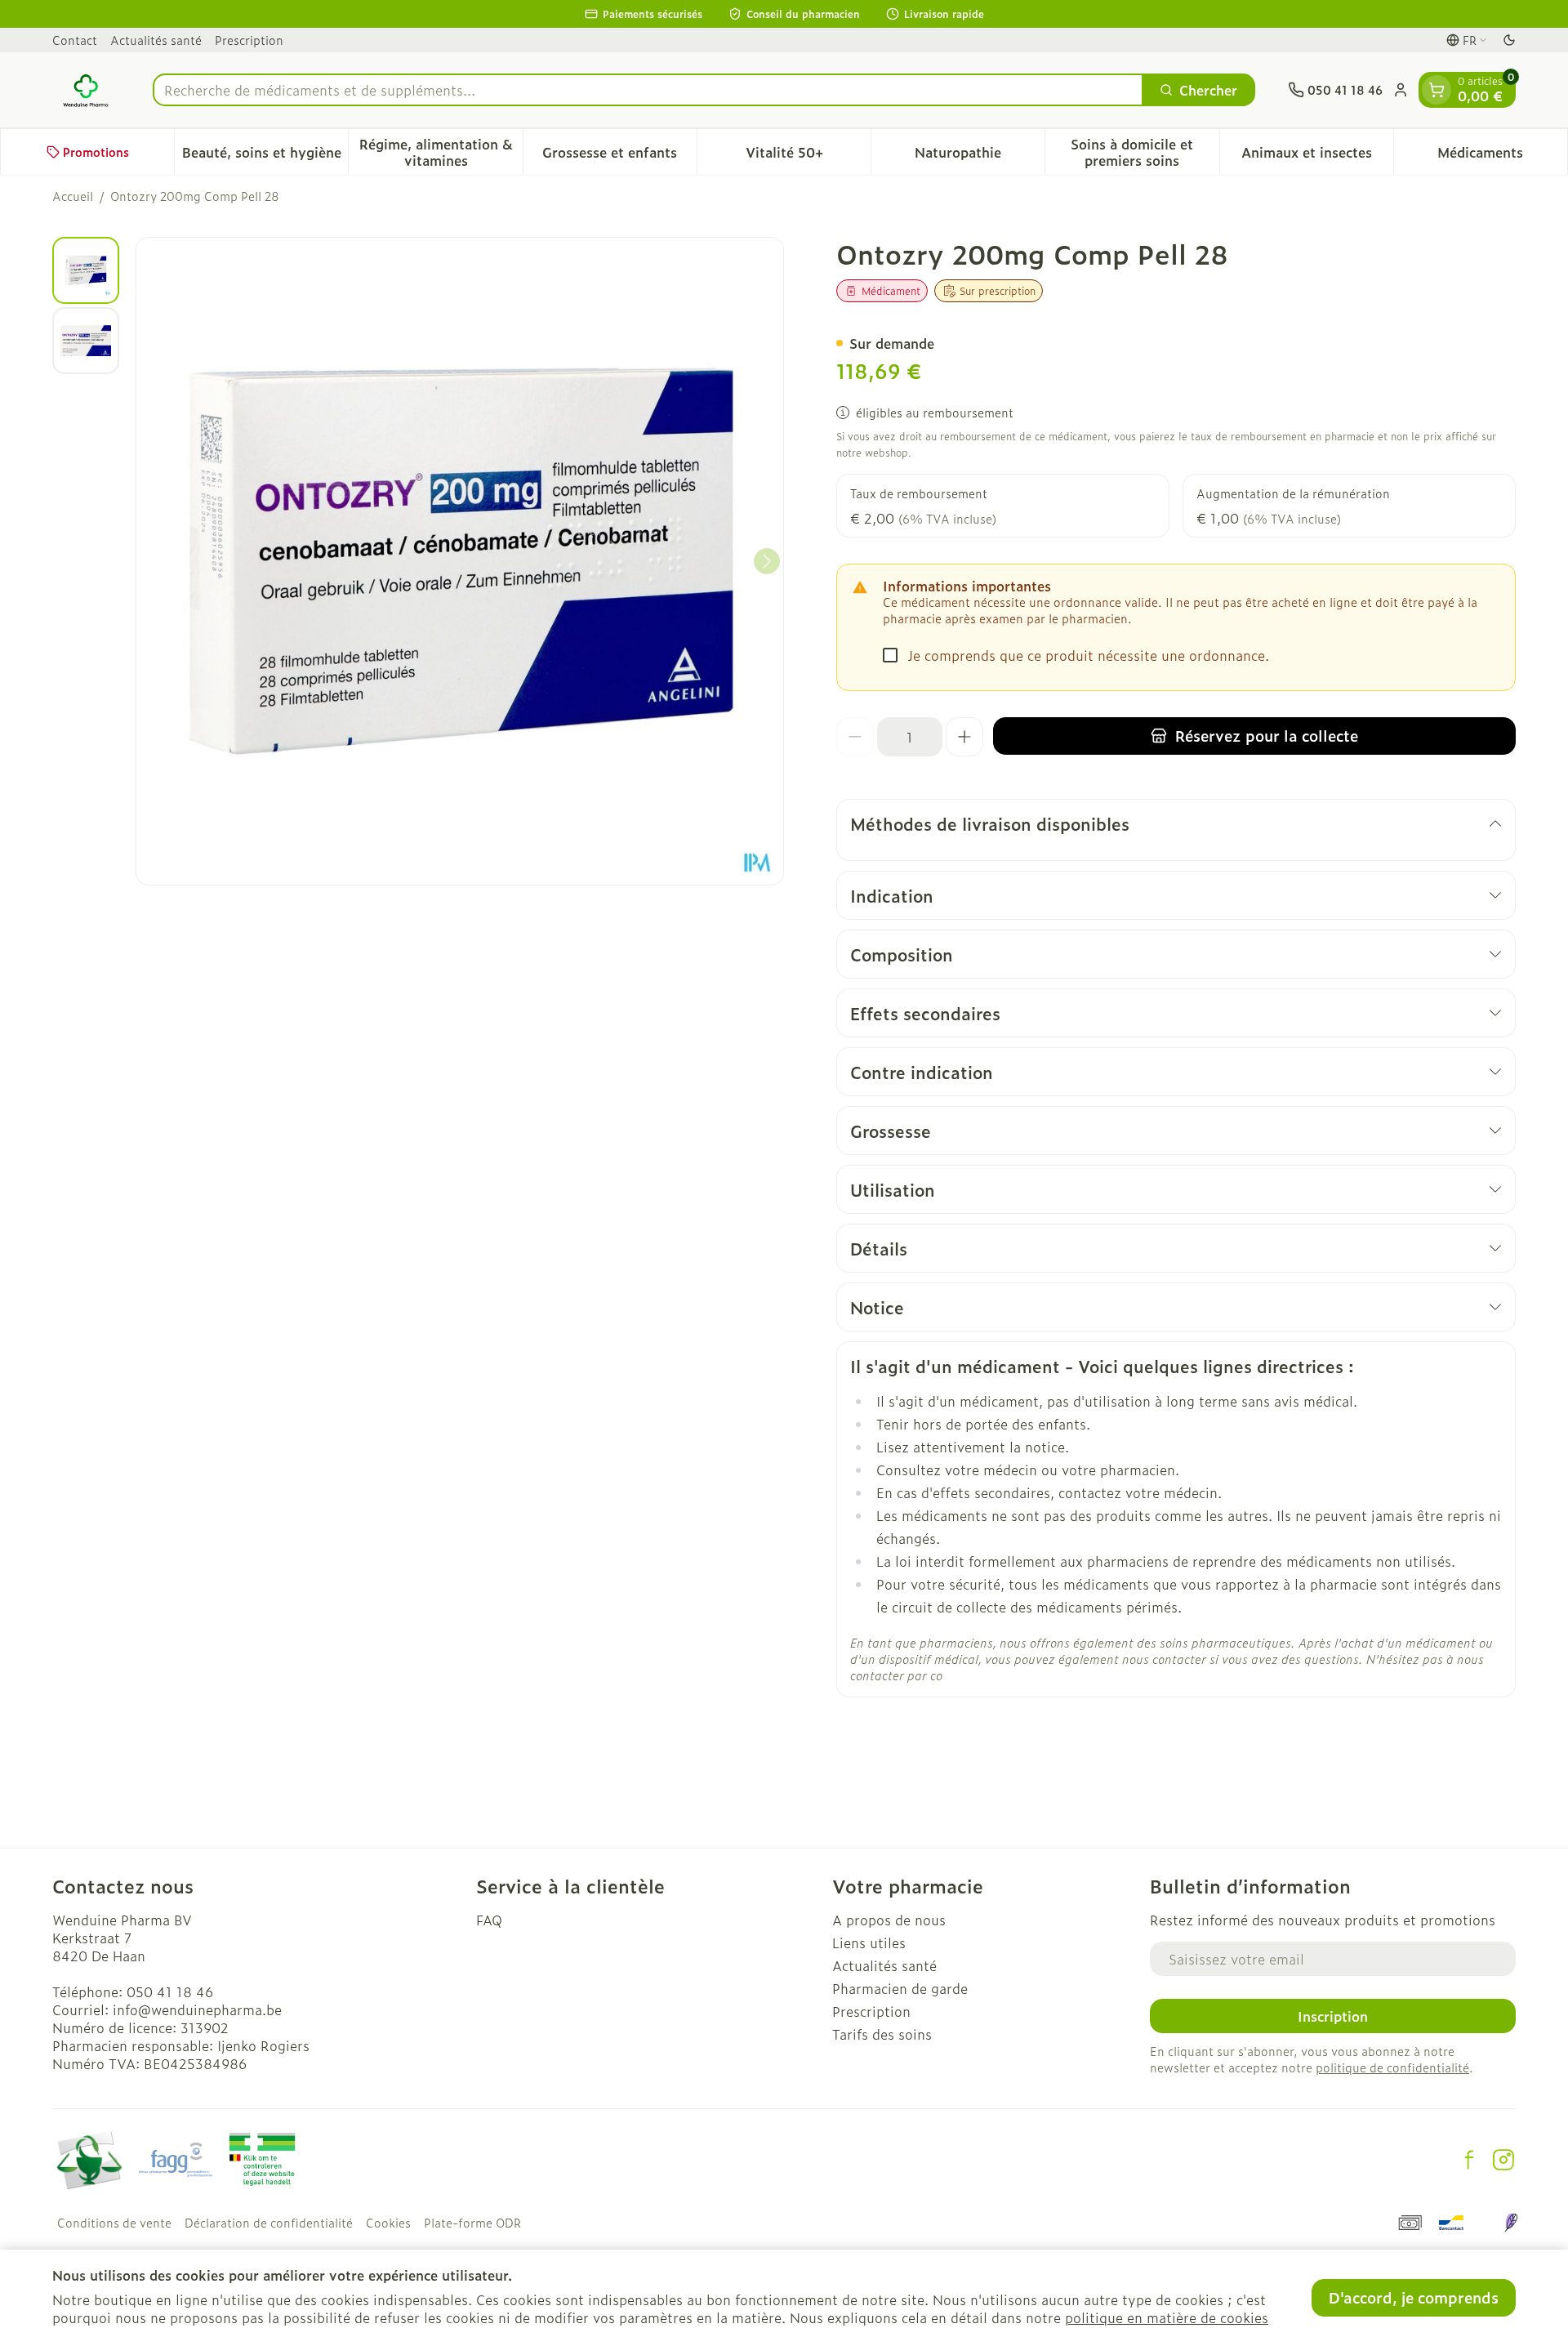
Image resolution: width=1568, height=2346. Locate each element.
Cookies (388, 2223)
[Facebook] (1469, 2160)
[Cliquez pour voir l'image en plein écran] (460, 561)
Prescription (249, 40)
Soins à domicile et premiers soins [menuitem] (1145, 152)
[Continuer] (767, 561)
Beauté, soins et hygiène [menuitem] (265, 156)
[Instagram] (1503, 2160)
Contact (75, 40)
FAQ (489, 1920)
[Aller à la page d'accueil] (86, 90)
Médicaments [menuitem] (1502, 156)
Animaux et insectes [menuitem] (1317, 156)
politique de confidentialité (1392, 2067)
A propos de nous (889, 1920)
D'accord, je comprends (1414, 2297)
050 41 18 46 (170, 1991)
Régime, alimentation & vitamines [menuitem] (441, 152)
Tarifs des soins (882, 2034)
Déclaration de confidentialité (269, 2223)
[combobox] (648, 90)
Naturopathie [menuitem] (980, 156)
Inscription (1333, 2016)
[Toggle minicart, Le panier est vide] (1437, 90)
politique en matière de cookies (1167, 2317)
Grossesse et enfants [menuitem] (619, 156)
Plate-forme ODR (472, 2223)
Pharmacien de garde (900, 1988)
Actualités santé (156, 40)
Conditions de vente (114, 2223)
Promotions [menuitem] (96, 152)
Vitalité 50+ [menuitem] (808, 156)
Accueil (73, 196)
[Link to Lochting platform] (1511, 2223)
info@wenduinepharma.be (197, 2009)
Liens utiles (869, 1942)
